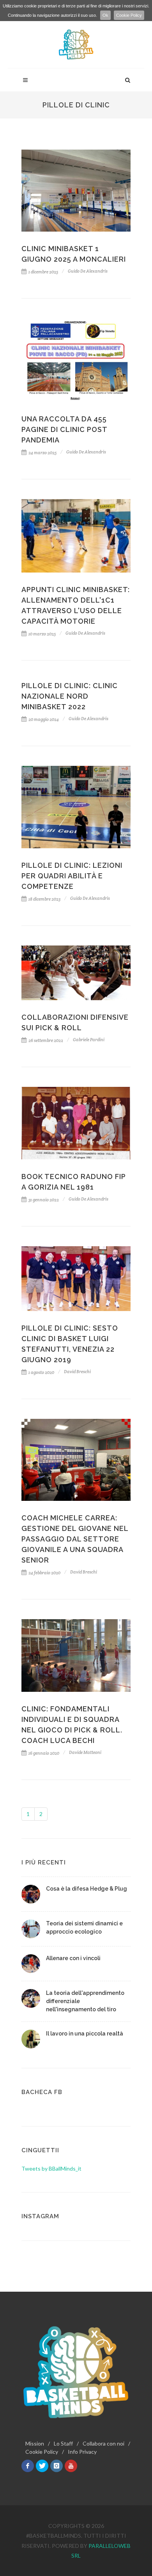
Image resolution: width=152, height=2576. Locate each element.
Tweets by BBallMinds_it (51, 2168)
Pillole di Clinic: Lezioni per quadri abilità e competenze (72, 876)
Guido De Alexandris (88, 271)
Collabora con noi (103, 2443)
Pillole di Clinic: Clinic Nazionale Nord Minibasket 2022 (70, 696)
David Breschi (77, 1372)
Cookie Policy (129, 15)
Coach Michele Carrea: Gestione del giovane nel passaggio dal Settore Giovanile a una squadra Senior (75, 1539)
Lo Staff (63, 2443)
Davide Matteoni (85, 1752)
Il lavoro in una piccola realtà (85, 2034)
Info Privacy (82, 2452)
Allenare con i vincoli (73, 1958)
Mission (35, 2443)
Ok (105, 15)
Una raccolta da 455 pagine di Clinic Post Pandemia (64, 429)
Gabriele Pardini (89, 1040)
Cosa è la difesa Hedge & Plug (87, 1889)
